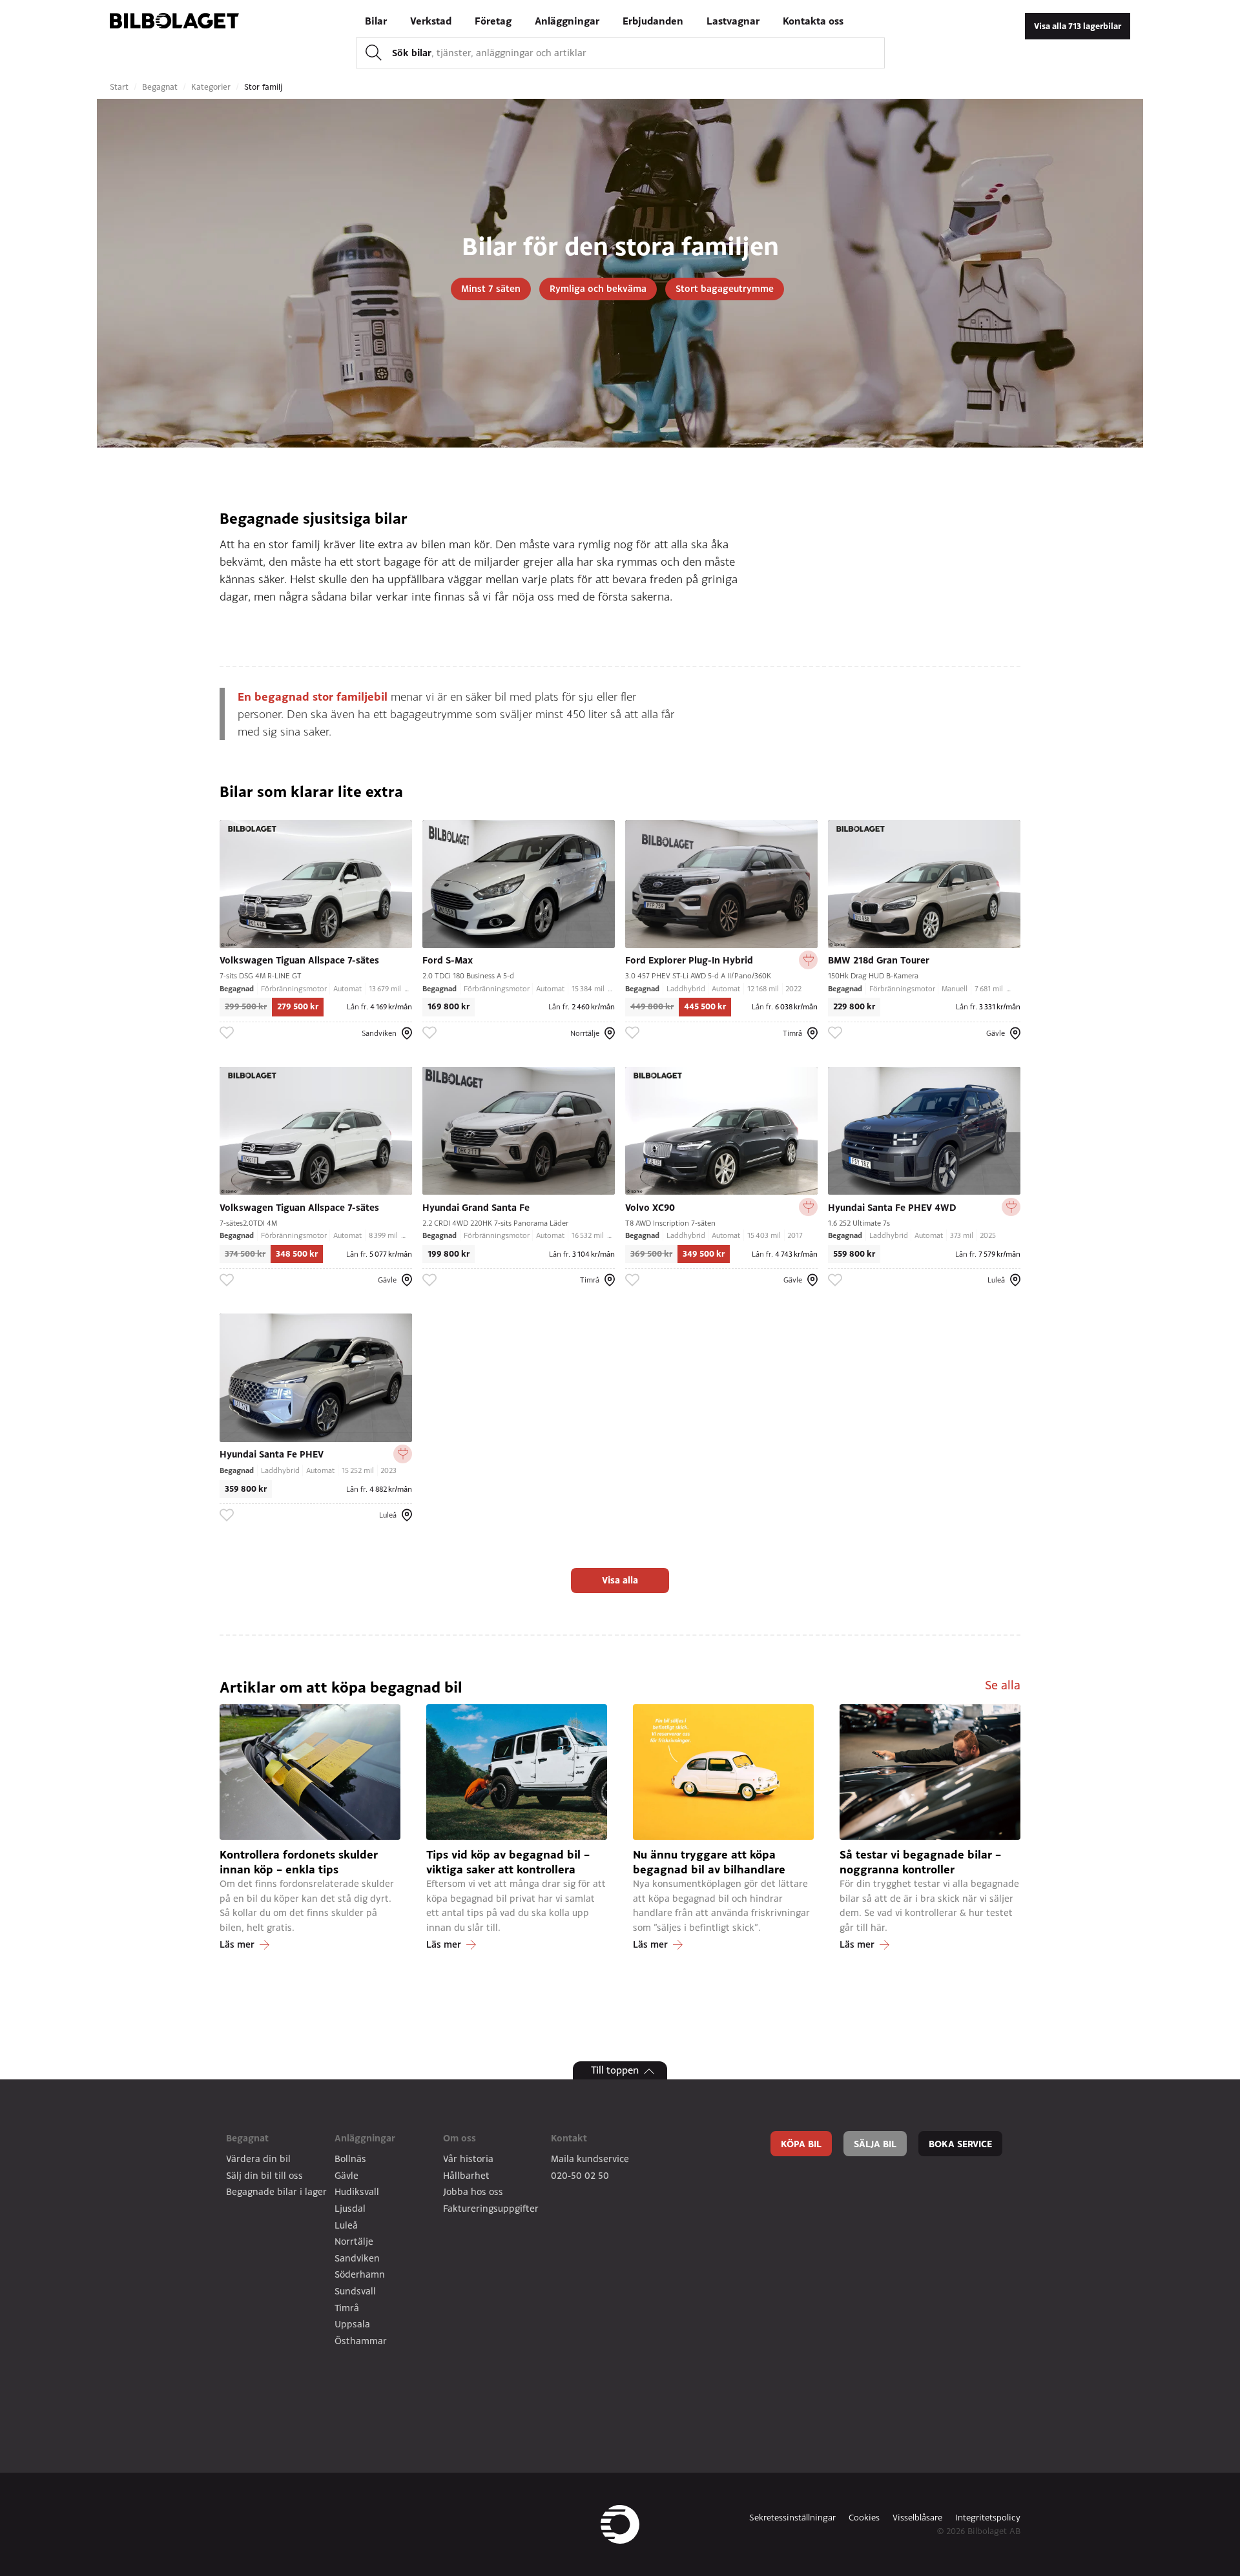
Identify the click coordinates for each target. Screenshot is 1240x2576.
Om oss (460, 2138)
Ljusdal (350, 2208)
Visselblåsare (917, 2517)
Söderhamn (360, 2274)
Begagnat (161, 87)
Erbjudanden (653, 21)
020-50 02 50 (580, 2175)
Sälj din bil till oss (264, 2175)
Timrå (347, 2308)
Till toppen (615, 2070)
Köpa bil (801, 2144)
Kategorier (212, 87)
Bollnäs (350, 2159)
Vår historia (468, 2159)
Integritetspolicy (988, 2517)
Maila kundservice (590, 2159)
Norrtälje (354, 2241)
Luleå (346, 2225)
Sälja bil (875, 2144)
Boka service (960, 2144)
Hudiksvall (357, 2191)
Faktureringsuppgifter (491, 2208)
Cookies (864, 2517)
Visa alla (620, 1580)
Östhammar (361, 2341)
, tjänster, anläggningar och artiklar (489, 52)
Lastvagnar (733, 21)
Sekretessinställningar (792, 2517)
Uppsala (352, 2324)
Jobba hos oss (473, 2191)
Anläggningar (567, 21)
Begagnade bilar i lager (276, 2191)
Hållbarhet (466, 2175)
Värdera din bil (258, 2159)
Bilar (376, 21)
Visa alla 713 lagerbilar (1078, 26)
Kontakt (569, 2138)
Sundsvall (355, 2291)
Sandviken (357, 2258)
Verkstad (431, 21)
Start (120, 87)
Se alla (1003, 1685)
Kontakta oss (813, 21)
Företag (493, 21)
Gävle (346, 2175)
